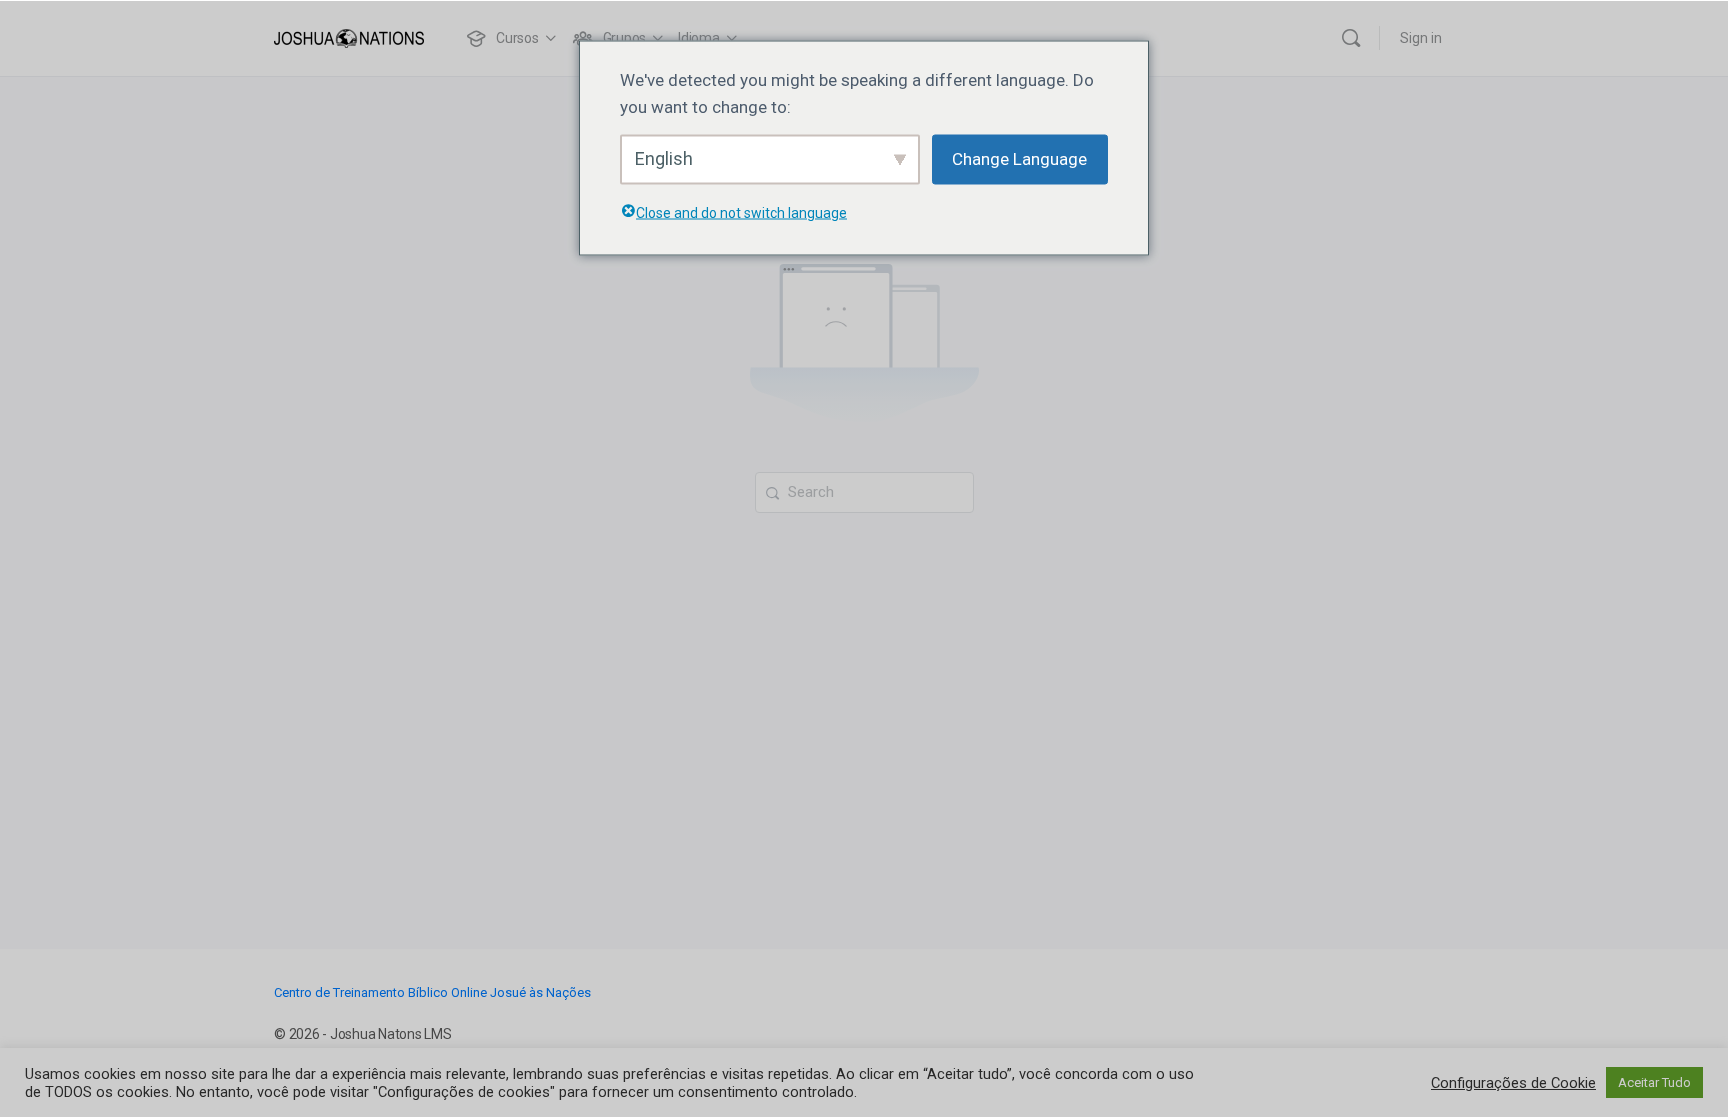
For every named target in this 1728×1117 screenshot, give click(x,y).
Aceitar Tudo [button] (1654, 1082)
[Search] (1351, 38)
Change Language (1019, 159)
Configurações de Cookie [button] (1513, 1083)
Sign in (1421, 38)
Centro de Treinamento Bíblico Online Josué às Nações (432, 992)
